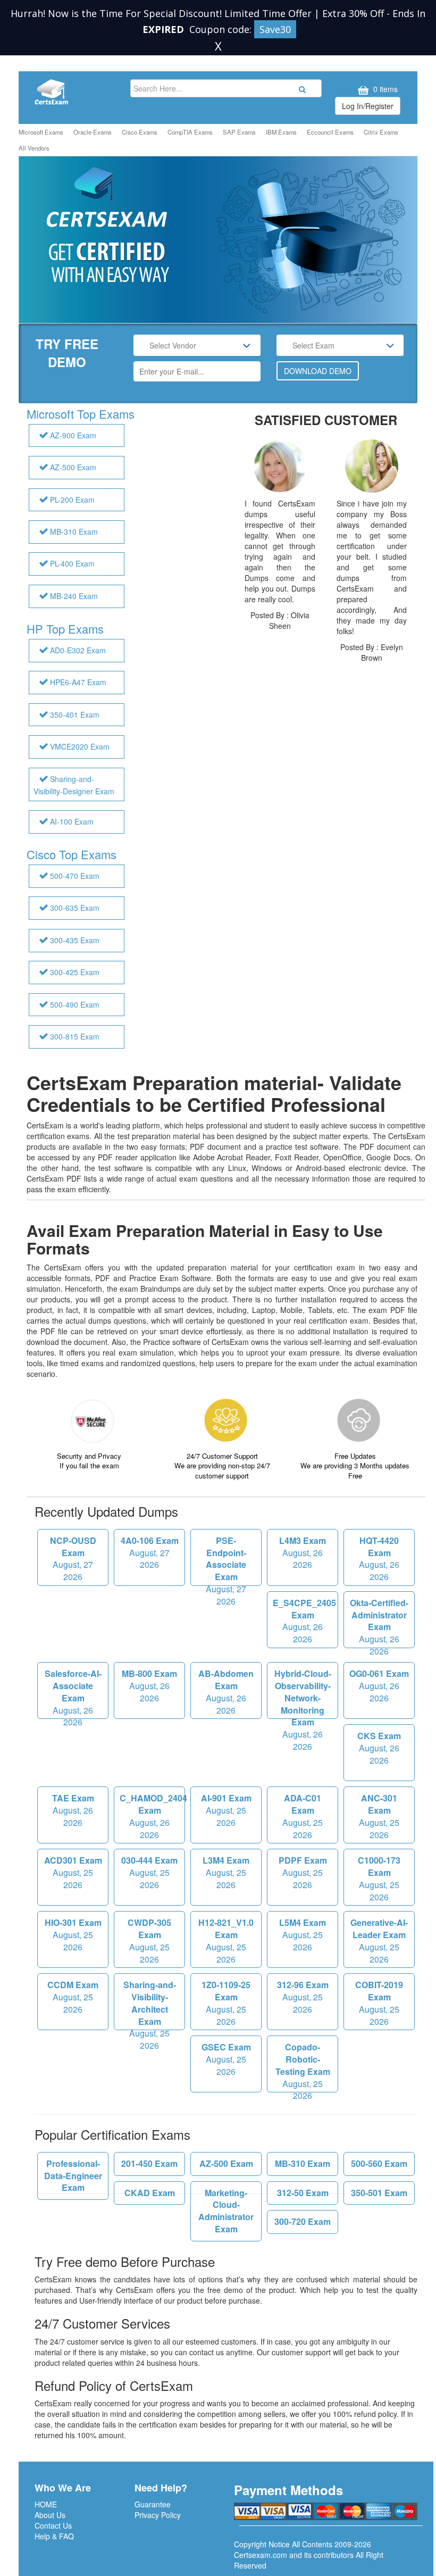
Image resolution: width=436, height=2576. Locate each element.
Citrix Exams (381, 132)
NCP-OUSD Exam (73, 1559)
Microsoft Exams (41, 132)
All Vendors (34, 148)
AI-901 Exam (226, 1810)
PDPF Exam (303, 1872)
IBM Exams (281, 132)
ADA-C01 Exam (303, 1816)
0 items (384, 89)
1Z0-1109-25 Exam (226, 2003)
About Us (50, 2515)
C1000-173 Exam (379, 1879)
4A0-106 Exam (150, 1553)
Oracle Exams (93, 132)
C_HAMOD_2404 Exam (152, 1816)
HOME (46, 2504)
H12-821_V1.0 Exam (226, 1941)
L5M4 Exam (303, 1935)
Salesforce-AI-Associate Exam (73, 1693)
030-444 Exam (149, 1872)
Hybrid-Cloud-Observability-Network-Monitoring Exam (303, 1693)
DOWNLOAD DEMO (318, 371)
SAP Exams (239, 132)
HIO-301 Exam (73, 1935)
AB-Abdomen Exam (226, 1692)
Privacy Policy (158, 2515)
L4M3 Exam (303, 1553)
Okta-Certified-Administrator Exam (379, 1622)
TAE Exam (73, 1810)
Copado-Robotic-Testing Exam (303, 2067)
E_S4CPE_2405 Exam (304, 1621)
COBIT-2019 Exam (379, 2003)
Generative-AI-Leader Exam (379, 1941)
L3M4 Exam (226, 1872)
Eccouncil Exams (330, 132)
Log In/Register (368, 106)
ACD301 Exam (73, 1872)
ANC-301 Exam (379, 1816)
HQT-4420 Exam (379, 1559)
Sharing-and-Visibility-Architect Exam (150, 2004)
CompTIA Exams (190, 132)
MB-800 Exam (149, 1686)
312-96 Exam (303, 1997)
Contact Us (53, 2525)
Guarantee (153, 2504)
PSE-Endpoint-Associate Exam (226, 1560)
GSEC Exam (226, 2059)
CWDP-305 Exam (149, 1941)
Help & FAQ (54, 2536)
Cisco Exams (140, 132)
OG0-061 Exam (379, 1686)
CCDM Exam (73, 1997)
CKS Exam (379, 1748)
